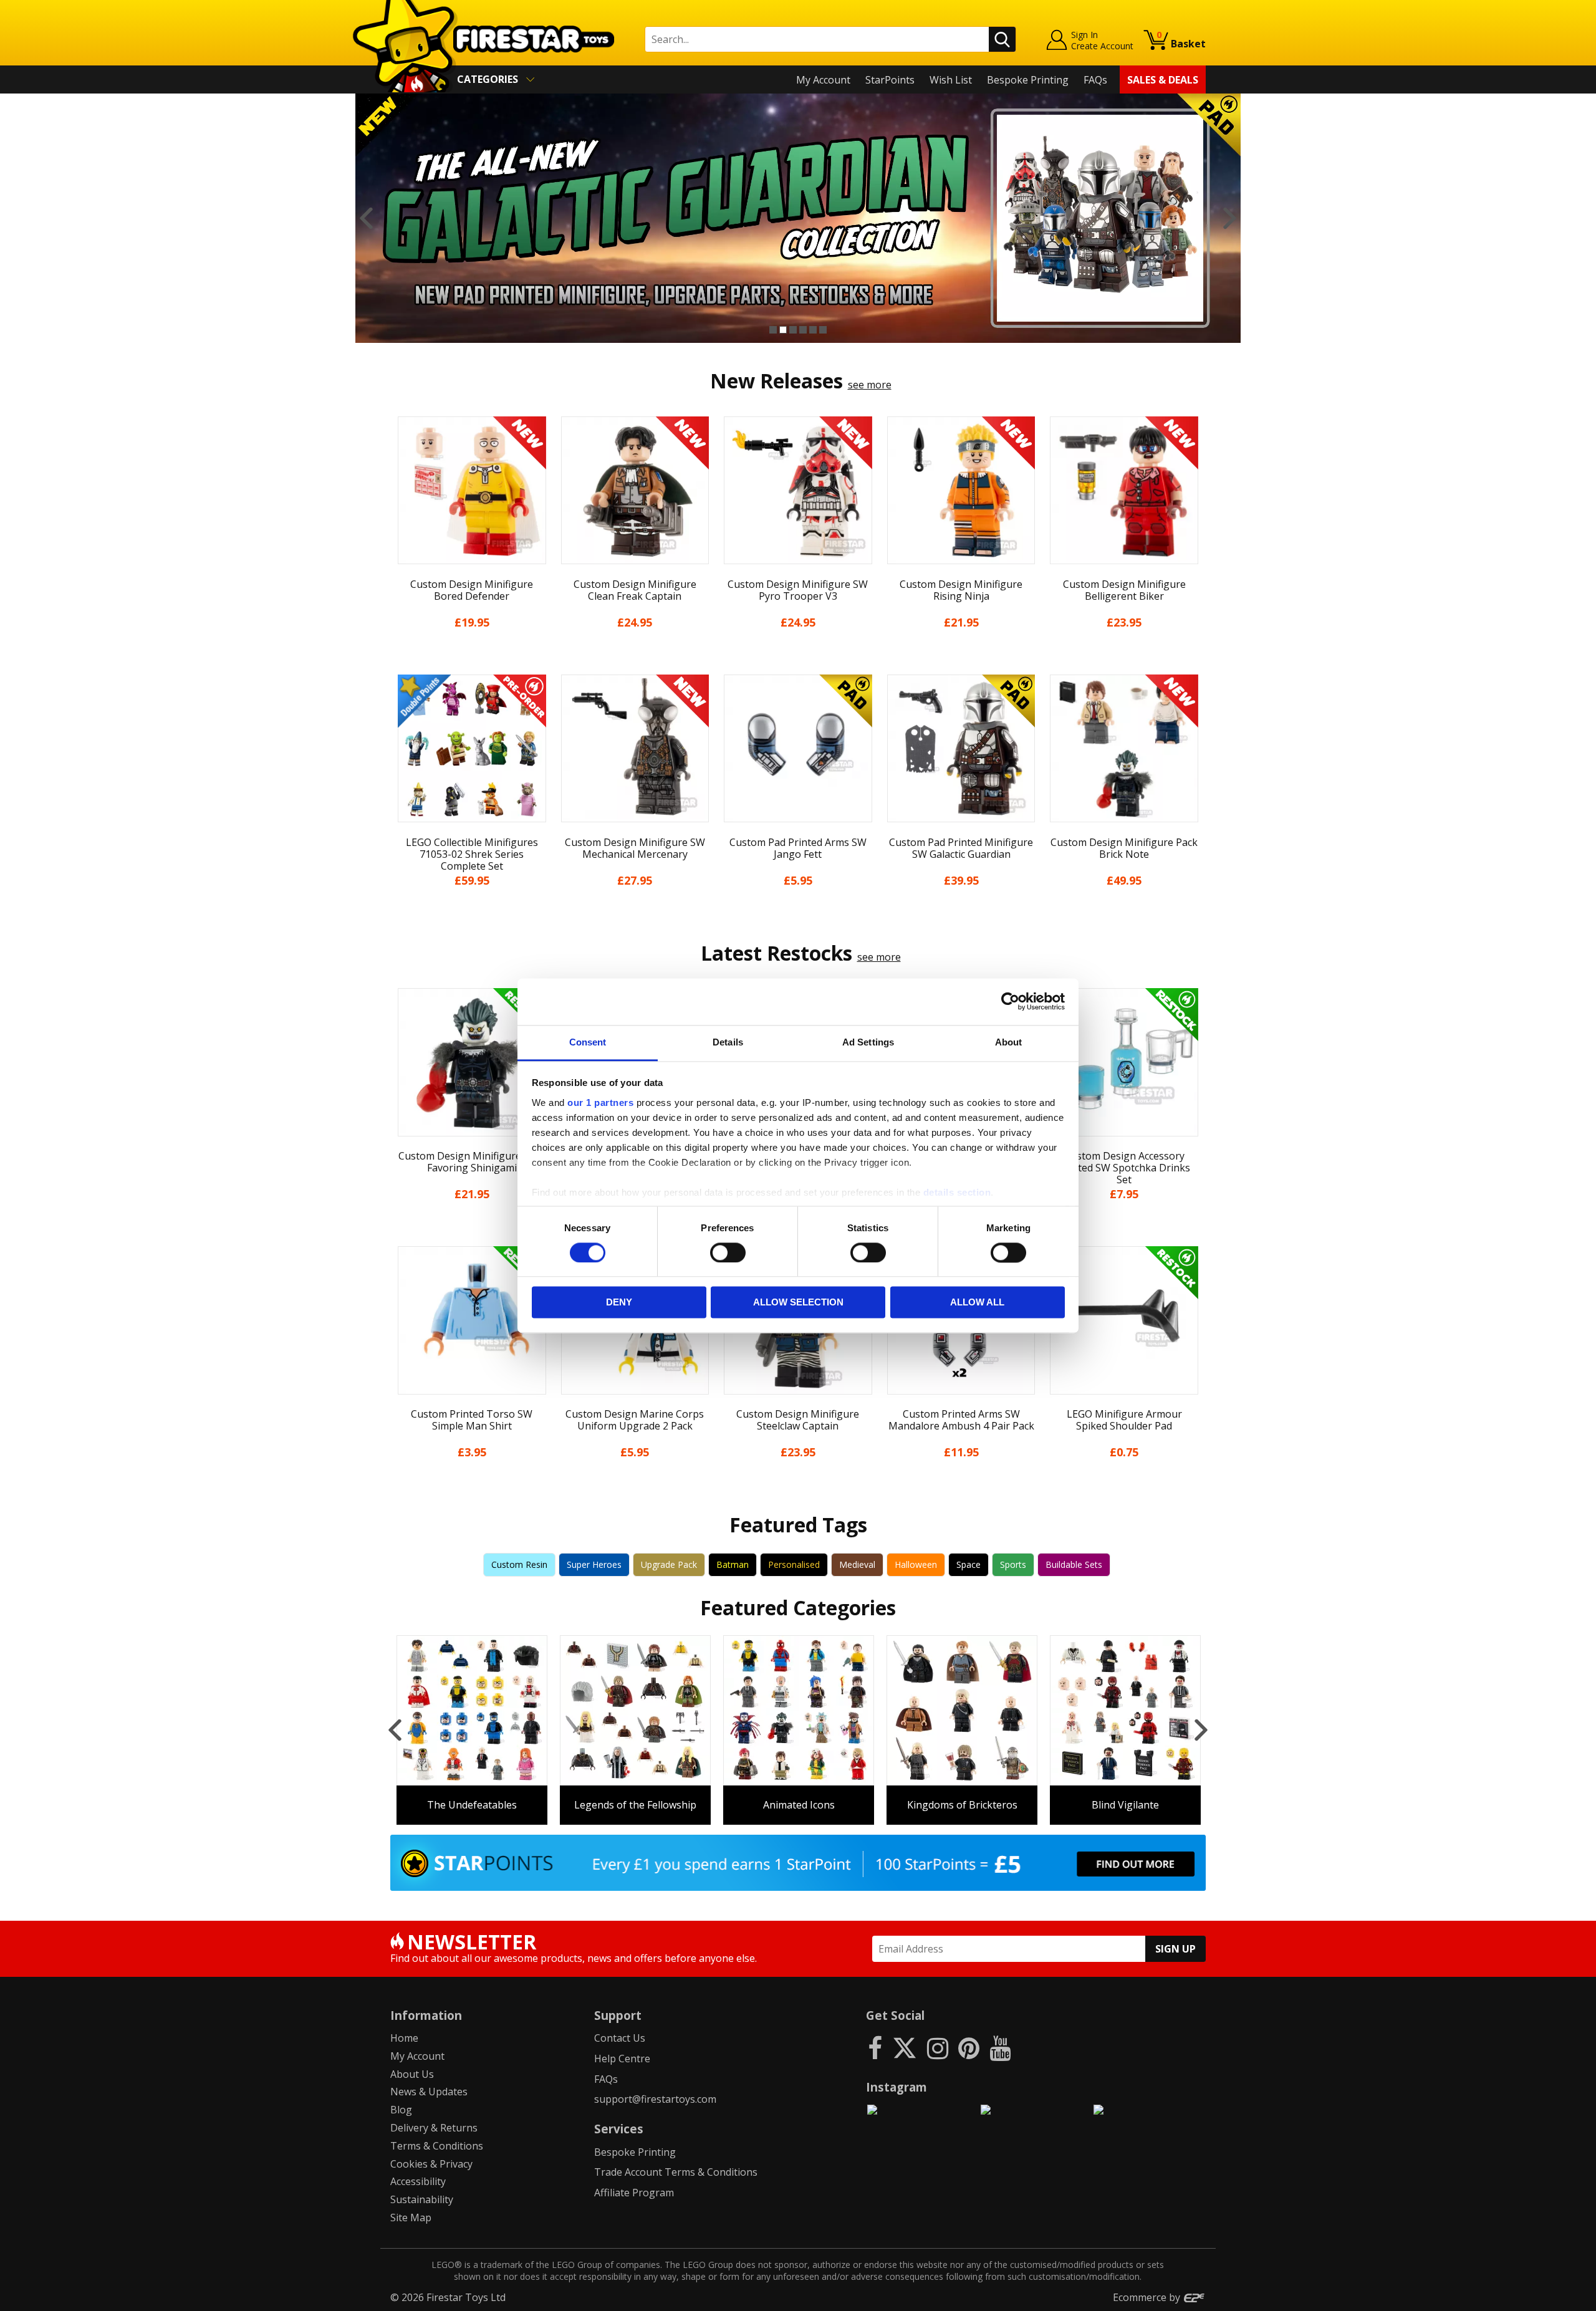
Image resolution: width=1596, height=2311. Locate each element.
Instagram (897, 2087)
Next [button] (1230, 218)
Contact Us (620, 2038)
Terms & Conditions (437, 2146)
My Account (823, 80)
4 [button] (803, 330)
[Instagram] (938, 2048)
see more (870, 385)
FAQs (1095, 80)
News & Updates (429, 2092)
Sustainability (422, 2199)
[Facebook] (875, 2048)
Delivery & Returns (434, 2128)
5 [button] (813, 330)
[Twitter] (905, 2048)
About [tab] (1009, 1042)
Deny (619, 1303)
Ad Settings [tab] (868, 1042)
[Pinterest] (969, 2048)
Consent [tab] (588, 1042)
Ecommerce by (1148, 2297)
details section (957, 1192)
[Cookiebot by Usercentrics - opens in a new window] (1010, 1001)
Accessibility (418, 2181)
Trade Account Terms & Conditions (676, 2172)
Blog (401, 2110)
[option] (798, 218)
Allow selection (798, 1303)
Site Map (411, 2217)
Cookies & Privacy (431, 2164)
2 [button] (783, 330)
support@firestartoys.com (655, 2099)
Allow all (977, 1303)
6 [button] (823, 330)
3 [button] (793, 330)
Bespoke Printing (1028, 80)
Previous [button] (366, 218)
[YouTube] (1000, 2048)
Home (404, 2038)
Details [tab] (728, 1042)
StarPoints (890, 80)
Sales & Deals (1163, 80)
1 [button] (773, 330)
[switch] (728, 1252)
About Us (412, 2074)
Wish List (951, 80)
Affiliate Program (634, 2193)
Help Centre (622, 2059)
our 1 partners (600, 1103)
